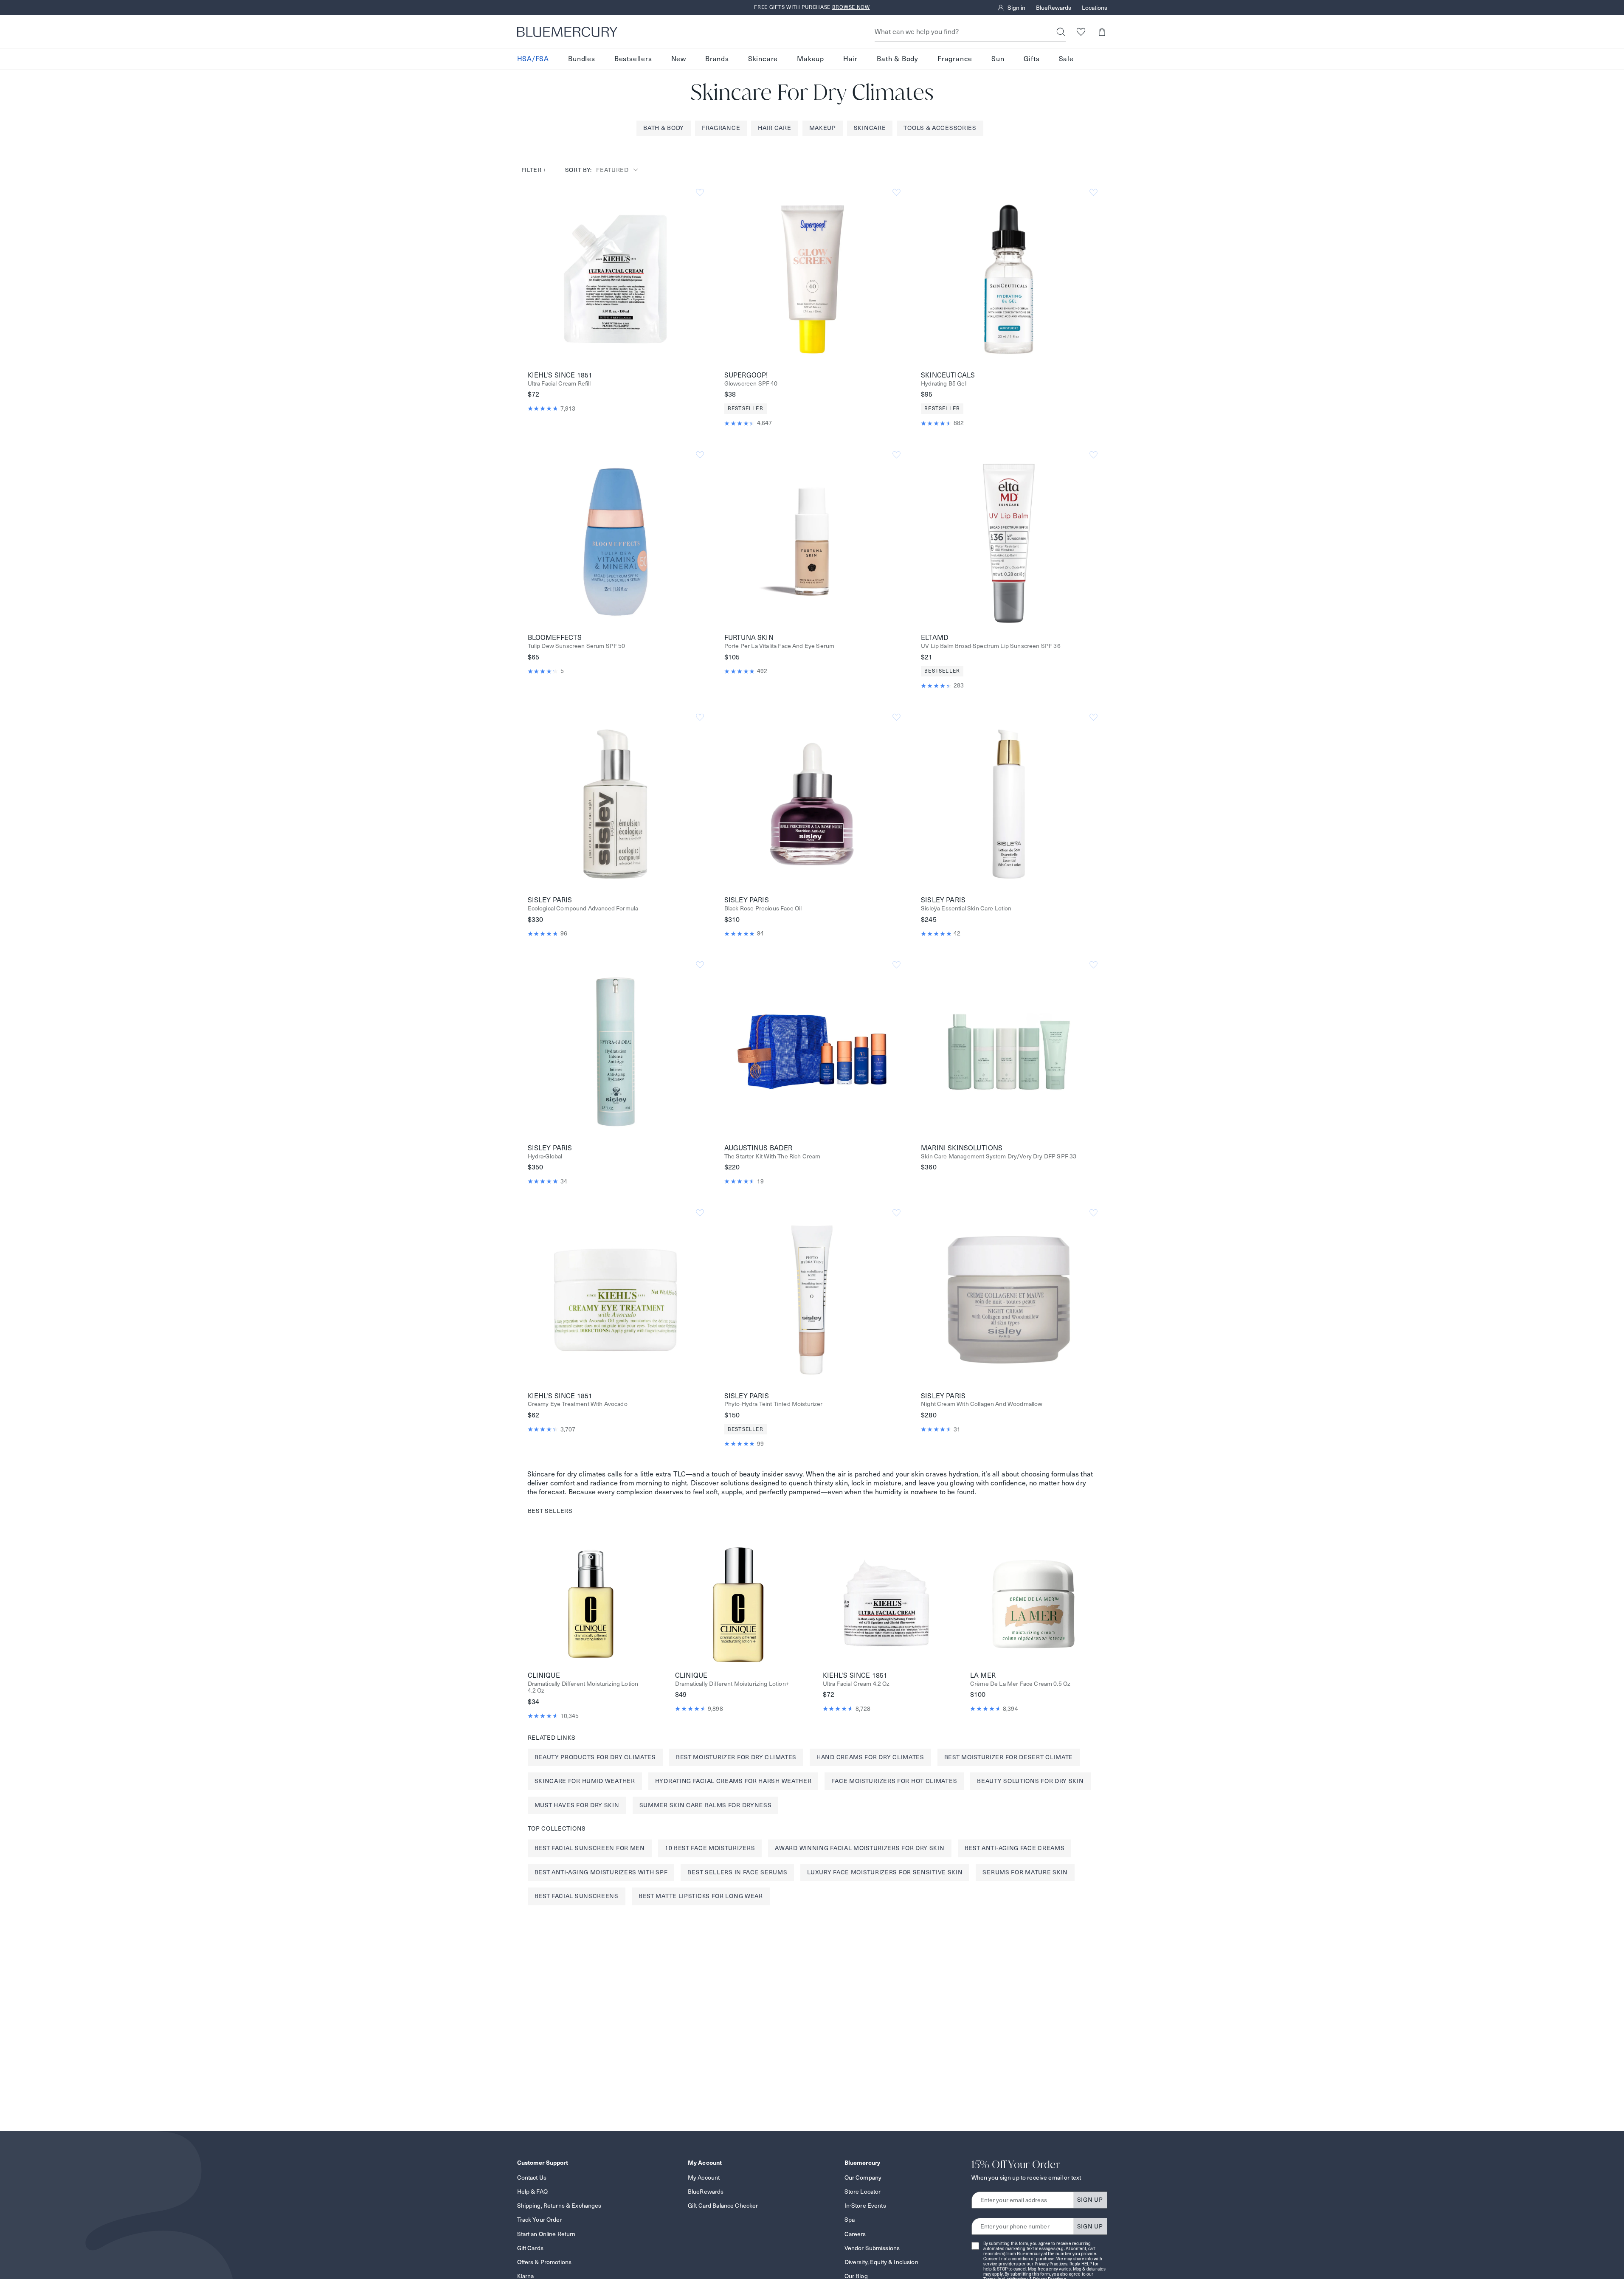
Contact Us (532, 2178)
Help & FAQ (532, 2192)
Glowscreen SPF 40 (751, 384)
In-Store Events (865, 2206)
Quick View (615, 279)
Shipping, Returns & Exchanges (559, 2206)
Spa (850, 2220)
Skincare (763, 59)
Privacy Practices (1051, 2264)
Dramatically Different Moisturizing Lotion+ (732, 1684)
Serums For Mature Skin (1025, 1872)
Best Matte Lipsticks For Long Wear (701, 1896)
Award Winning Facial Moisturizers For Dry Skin (860, 1848)
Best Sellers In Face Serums (737, 1872)
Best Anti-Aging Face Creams (1015, 1848)
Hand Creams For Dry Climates (870, 1757)
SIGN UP (1090, 2200)
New (679, 59)
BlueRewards (1054, 8)
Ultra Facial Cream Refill (559, 384)
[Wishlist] (1081, 32)
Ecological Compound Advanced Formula (583, 909)
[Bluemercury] (567, 32)
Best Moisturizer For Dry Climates (736, 1757)
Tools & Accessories (940, 128)
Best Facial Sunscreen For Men (590, 1848)
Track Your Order (540, 2220)
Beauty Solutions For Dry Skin (1030, 1781)
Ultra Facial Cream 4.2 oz (856, 1684)
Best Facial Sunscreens (577, 1896)
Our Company (863, 2178)
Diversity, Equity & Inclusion (881, 2262)
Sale (1066, 59)
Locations (1095, 8)
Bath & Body (898, 59)
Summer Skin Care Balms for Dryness (706, 1805)
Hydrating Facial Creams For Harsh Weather (733, 1781)
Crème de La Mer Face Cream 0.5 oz (1020, 1684)
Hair (850, 59)
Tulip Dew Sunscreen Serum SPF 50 (577, 646)
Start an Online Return (546, 2234)
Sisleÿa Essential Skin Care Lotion (966, 909)
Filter (534, 170)
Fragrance (955, 59)
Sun (998, 59)
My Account (704, 2178)
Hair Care (774, 128)
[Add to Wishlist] (700, 193)
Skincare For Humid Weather (585, 1781)
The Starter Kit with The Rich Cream (773, 1156)
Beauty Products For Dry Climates (595, 1757)
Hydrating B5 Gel (944, 384)
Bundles (582, 59)
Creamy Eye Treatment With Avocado (578, 1404)
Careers (855, 2234)
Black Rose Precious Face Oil (763, 909)
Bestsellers (633, 59)
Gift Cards (530, 2248)
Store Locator (863, 2192)
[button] (1102, 32)
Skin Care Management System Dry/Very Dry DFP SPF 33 (999, 1156)
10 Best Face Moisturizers (710, 1848)
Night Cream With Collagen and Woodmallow (982, 1404)
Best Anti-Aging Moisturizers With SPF (601, 1872)
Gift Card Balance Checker (723, 2206)
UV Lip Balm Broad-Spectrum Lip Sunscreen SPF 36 (991, 646)
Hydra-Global (545, 1156)
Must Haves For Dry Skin (577, 1805)
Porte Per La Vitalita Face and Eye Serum (779, 646)
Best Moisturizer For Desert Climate (1009, 1757)
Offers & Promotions (545, 2262)
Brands (717, 59)
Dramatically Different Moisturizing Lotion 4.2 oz (583, 1687)
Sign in (1016, 8)
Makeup (811, 59)
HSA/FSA (533, 59)
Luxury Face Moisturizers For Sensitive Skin (885, 1872)
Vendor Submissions (872, 2248)
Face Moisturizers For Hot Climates (894, 1781)
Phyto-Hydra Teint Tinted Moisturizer (774, 1404)
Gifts (1032, 59)
